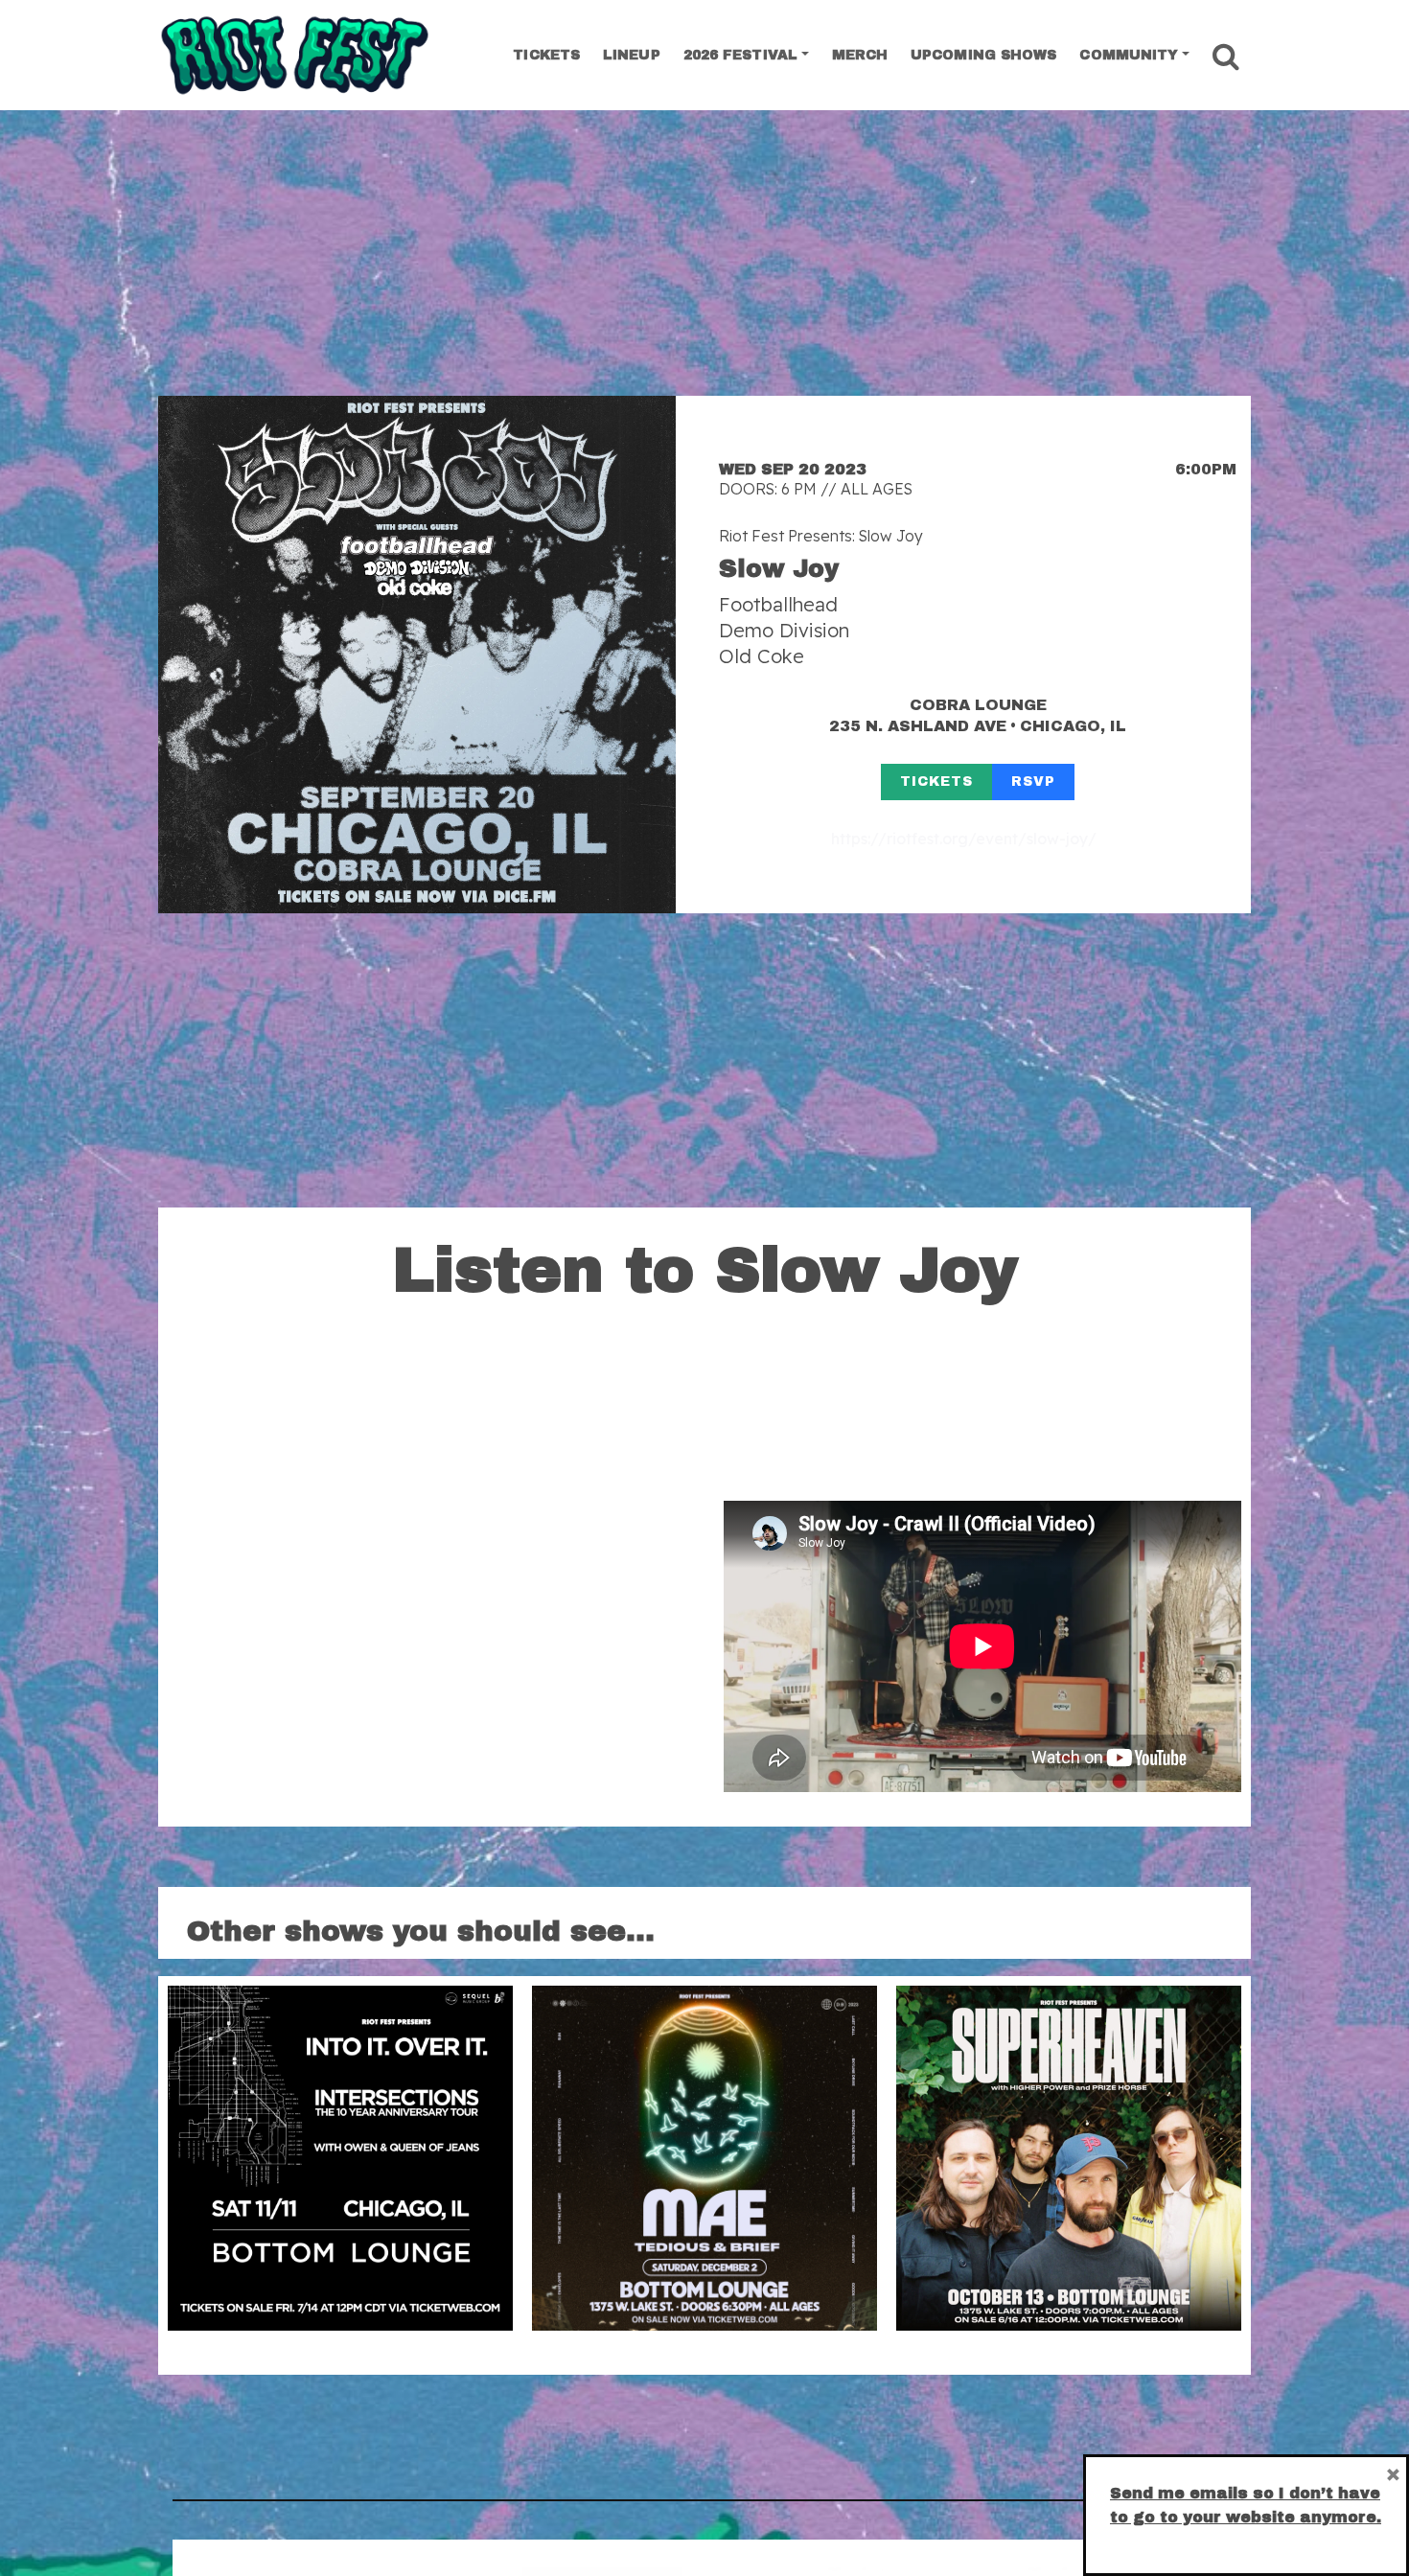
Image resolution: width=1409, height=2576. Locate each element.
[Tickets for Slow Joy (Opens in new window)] (417, 655)
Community (1129, 55)
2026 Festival (740, 55)
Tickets (546, 55)
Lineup (632, 55)
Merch (860, 55)
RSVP (1033, 782)
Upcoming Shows (983, 55)
